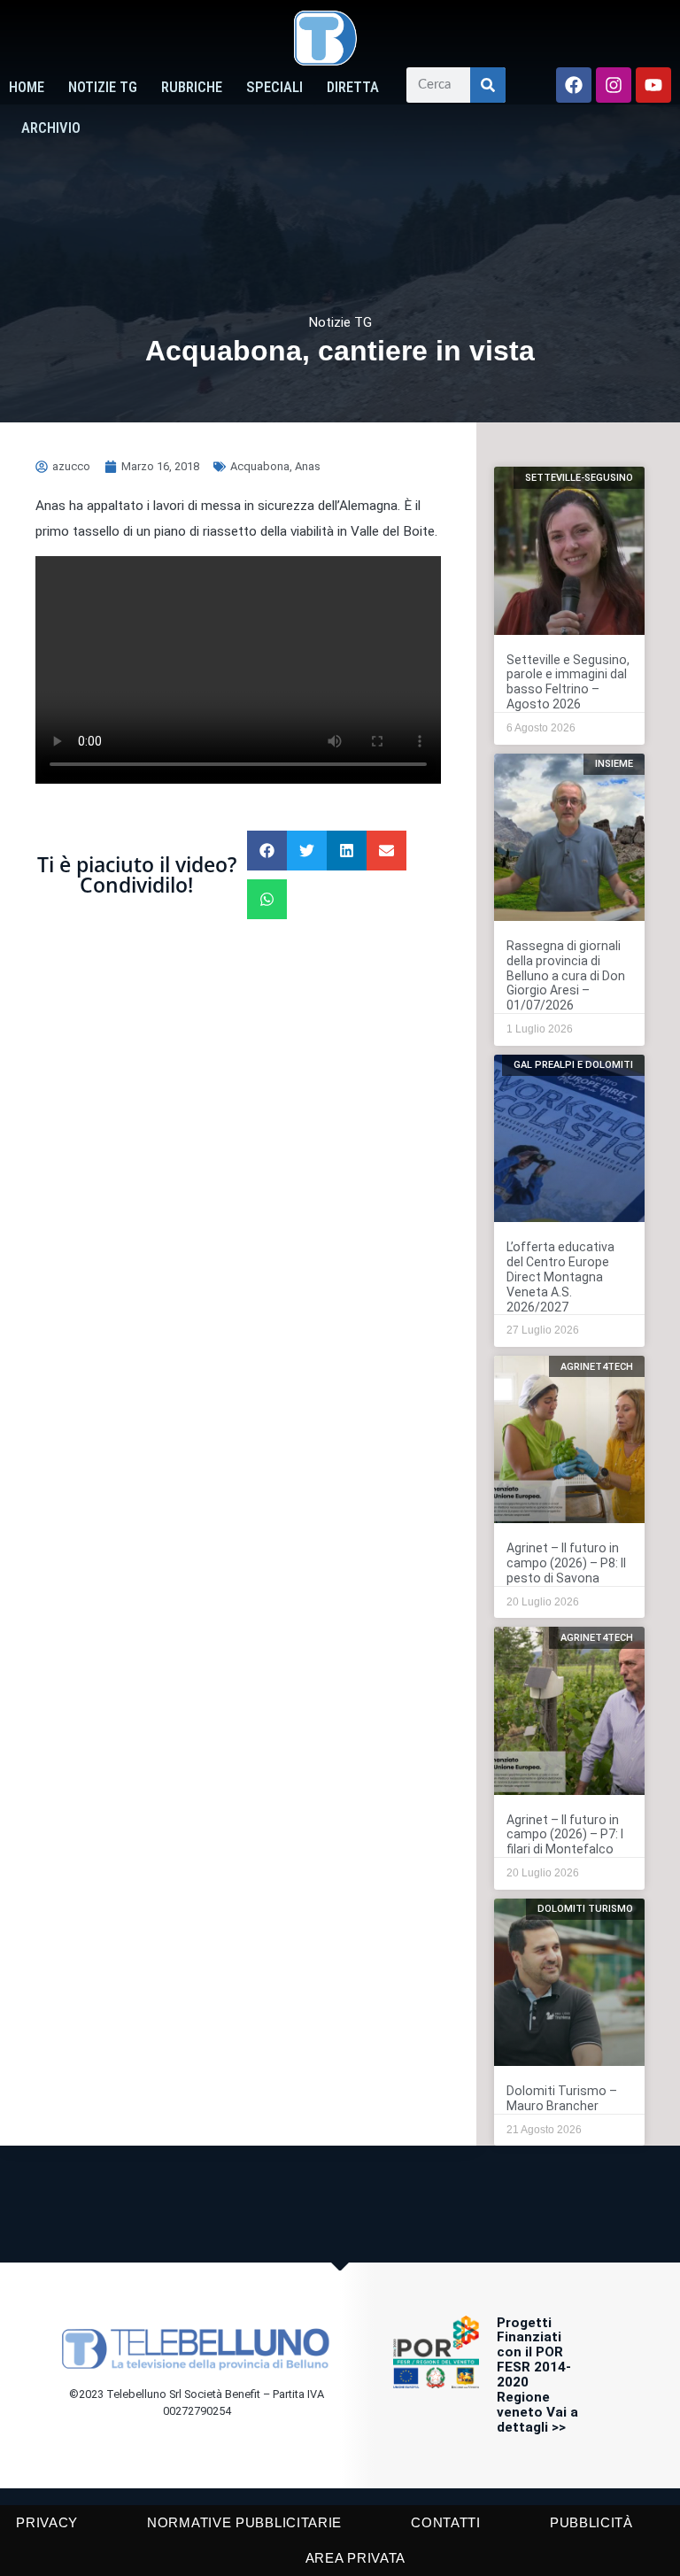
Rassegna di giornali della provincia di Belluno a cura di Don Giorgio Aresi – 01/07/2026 (566, 976)
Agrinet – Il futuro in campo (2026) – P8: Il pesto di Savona (566, 1563)
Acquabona (260, 466)
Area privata (355, 2558)
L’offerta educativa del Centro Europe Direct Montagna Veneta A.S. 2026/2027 (560, 1277)
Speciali (274, 87)
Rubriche (192, 87)
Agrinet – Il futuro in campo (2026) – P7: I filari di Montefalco (565, 1835)
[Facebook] (574, 85)
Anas (308, 466)
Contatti (446, 2522)
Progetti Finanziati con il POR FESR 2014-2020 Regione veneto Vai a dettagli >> (537, 2375)
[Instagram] (614, 85)
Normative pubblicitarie (244, 2522)
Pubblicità (591, 2522)
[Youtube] (653, 85)
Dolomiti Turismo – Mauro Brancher (562, 2098)
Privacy (47, 2522)
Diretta (353, 87)
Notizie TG (103, 87)
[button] (267, 851)
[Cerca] (488, 85)
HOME (27, 87)
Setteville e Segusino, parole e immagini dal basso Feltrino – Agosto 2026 (568, 682)
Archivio (51, 128)
